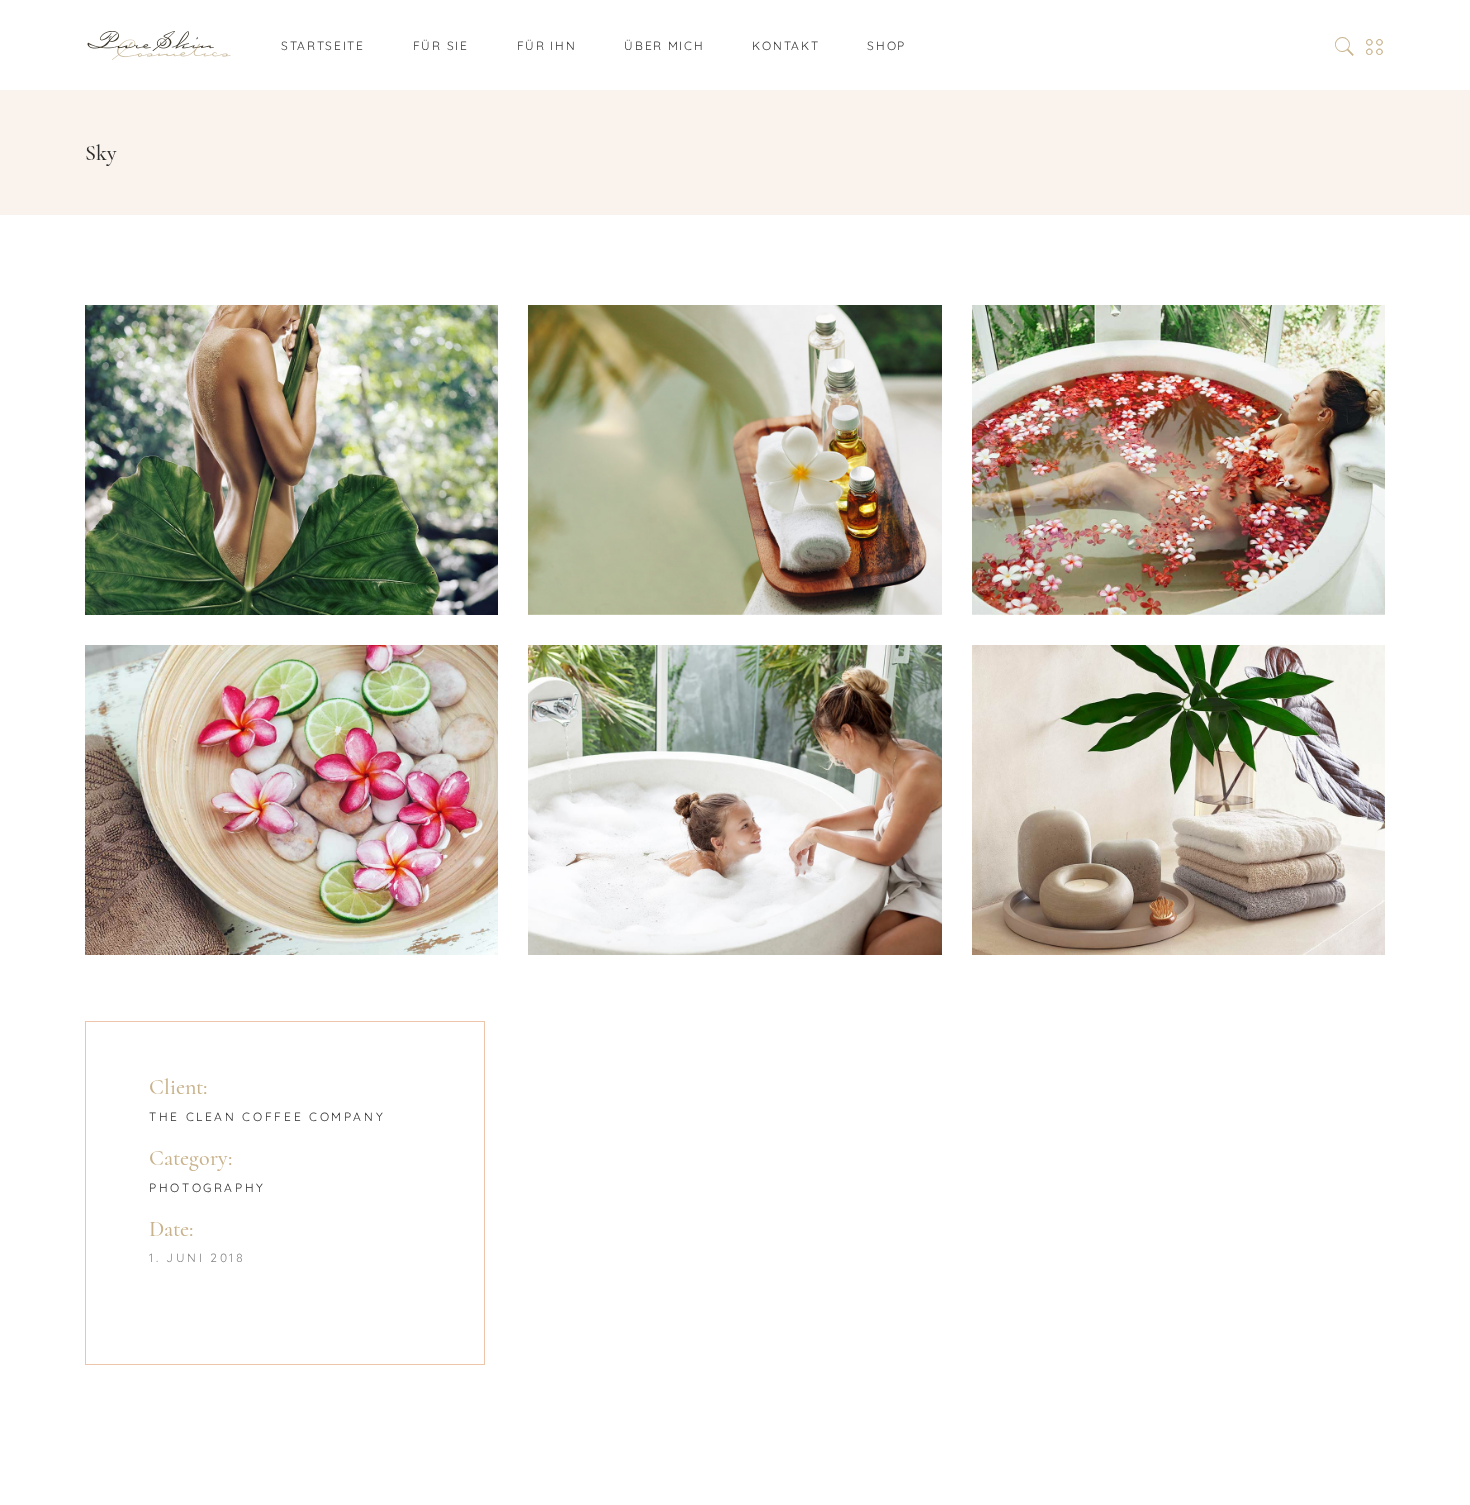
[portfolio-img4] (291, 800)
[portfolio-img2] (734, 460)
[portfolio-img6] (1178, 800)
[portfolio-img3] (1178, 460)
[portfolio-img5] (734, 800)
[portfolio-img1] (291, 460)
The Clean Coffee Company (267, 1116)
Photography (207, 1187)
